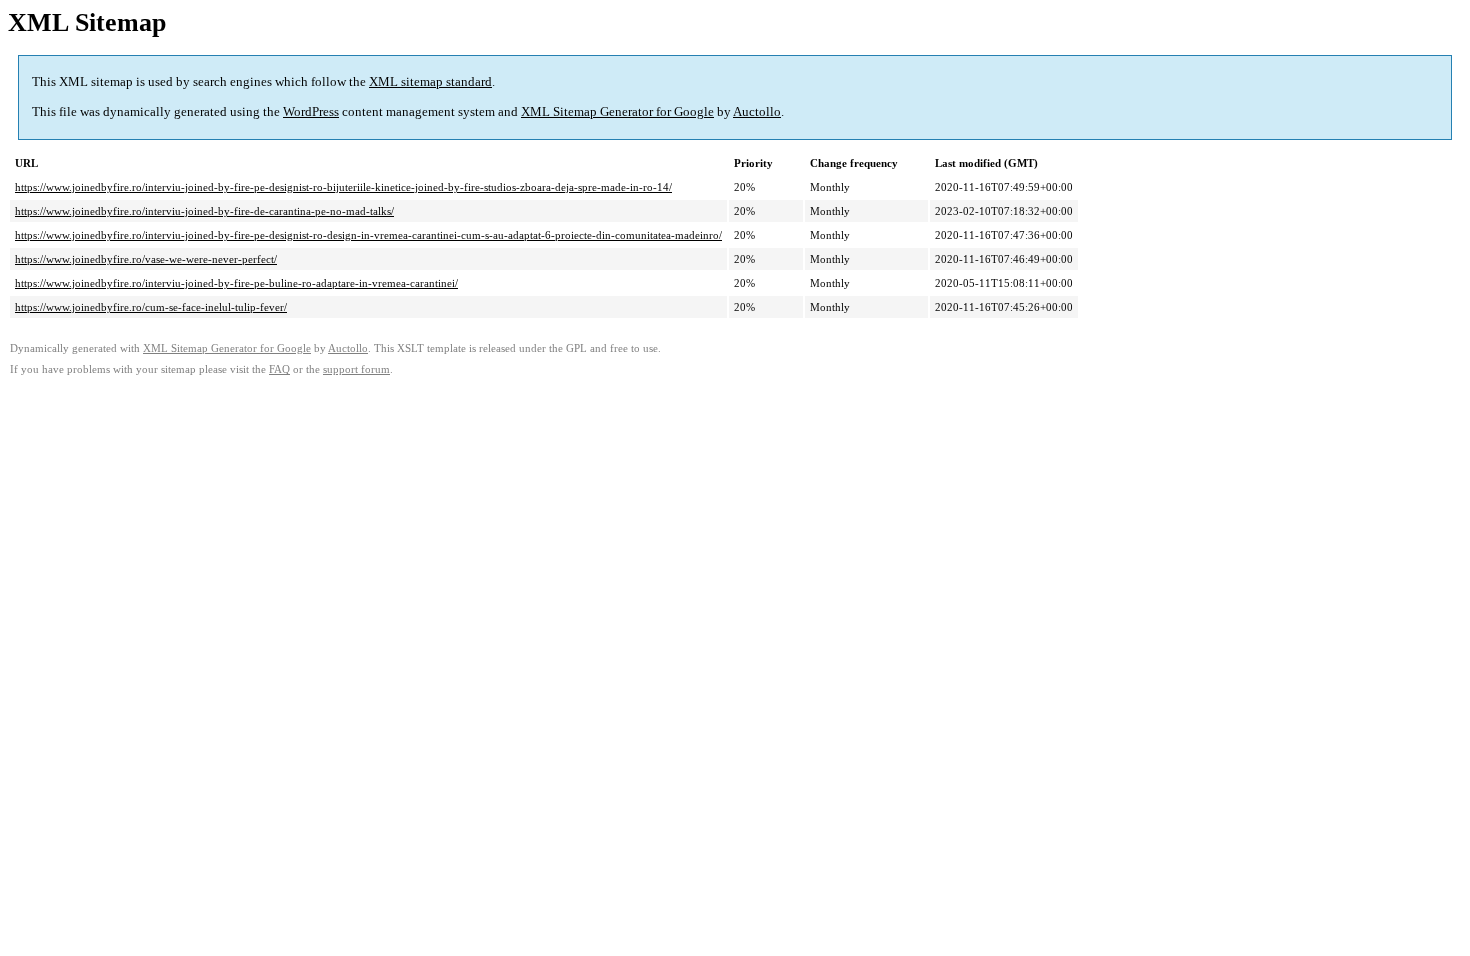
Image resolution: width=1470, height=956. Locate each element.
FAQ (279, 369)
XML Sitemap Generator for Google (617, 111)
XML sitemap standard (430, 81)
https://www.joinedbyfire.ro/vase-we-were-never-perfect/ (146, 259)
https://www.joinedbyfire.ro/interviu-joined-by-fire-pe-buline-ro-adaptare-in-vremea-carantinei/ (236, 283)
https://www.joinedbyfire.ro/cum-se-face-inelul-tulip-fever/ (151, 307)
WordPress (311, 111)
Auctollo (757, 111)
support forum (356, 369)
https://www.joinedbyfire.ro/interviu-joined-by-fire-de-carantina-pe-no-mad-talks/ (204, 211)
